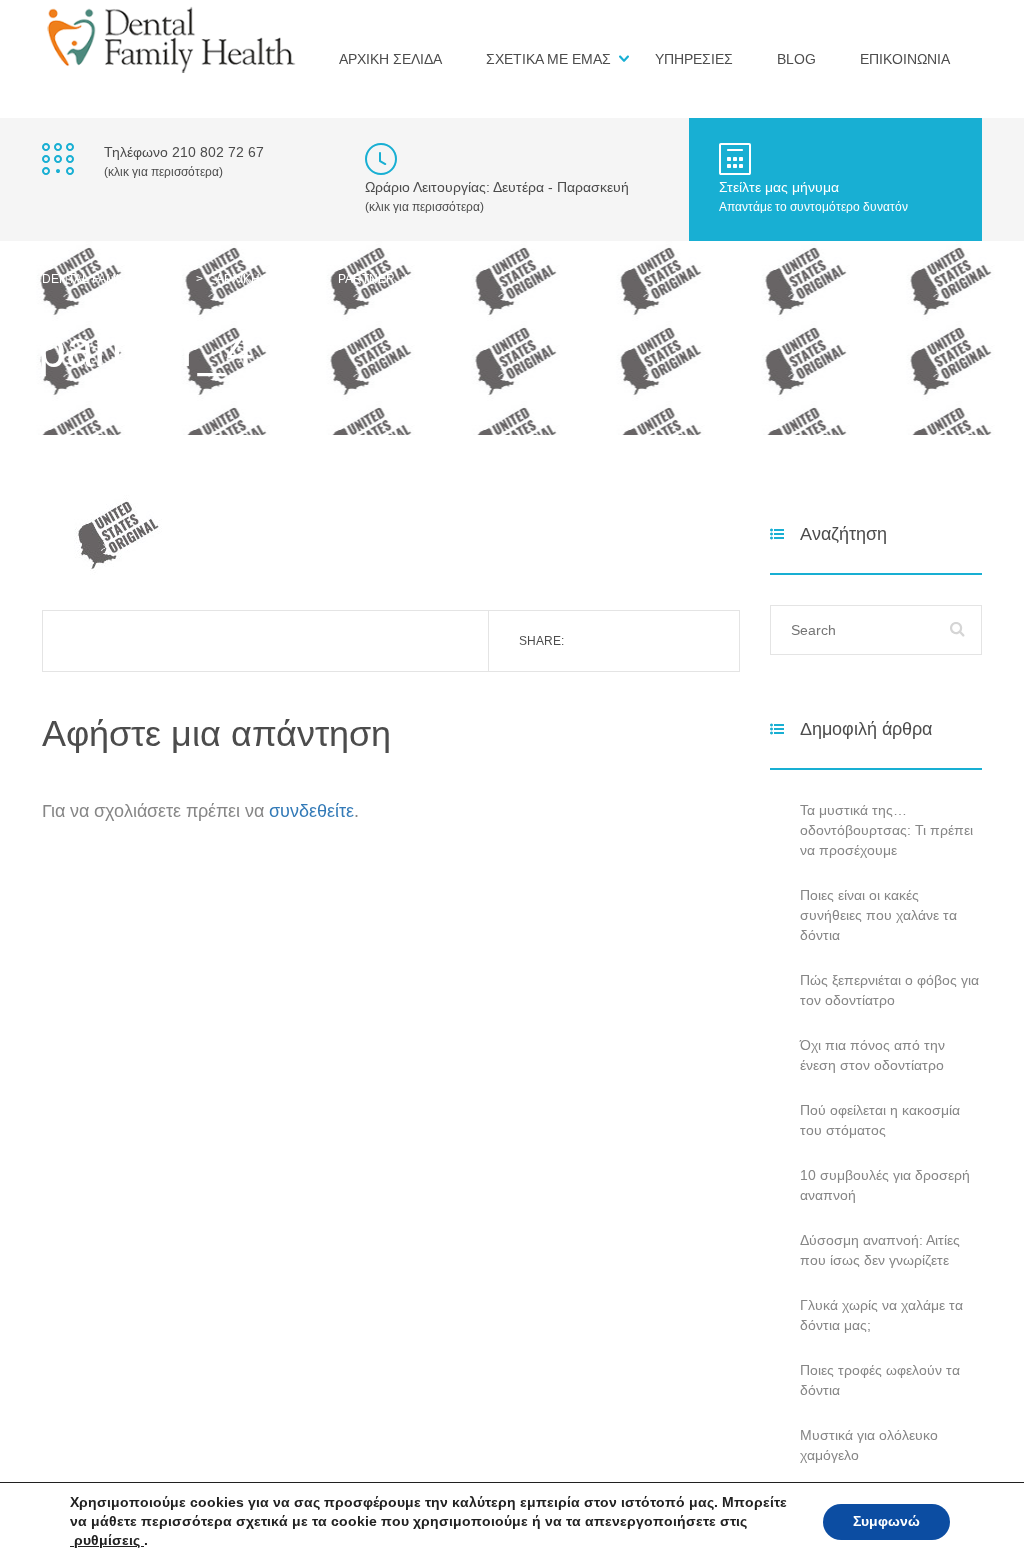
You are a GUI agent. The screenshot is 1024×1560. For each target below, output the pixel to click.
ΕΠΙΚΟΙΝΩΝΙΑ (905, 59)
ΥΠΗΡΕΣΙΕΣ (694, 59)
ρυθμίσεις (107, 1540)
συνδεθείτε (311, 811)
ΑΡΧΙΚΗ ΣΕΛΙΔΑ (390, 59)
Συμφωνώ (886, 1521)
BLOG (796, 59)
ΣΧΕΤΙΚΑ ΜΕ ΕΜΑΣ (548, 59)
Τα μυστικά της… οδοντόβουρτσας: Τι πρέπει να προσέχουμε (886, 830)
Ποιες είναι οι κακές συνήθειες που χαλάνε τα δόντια (878, 915)
